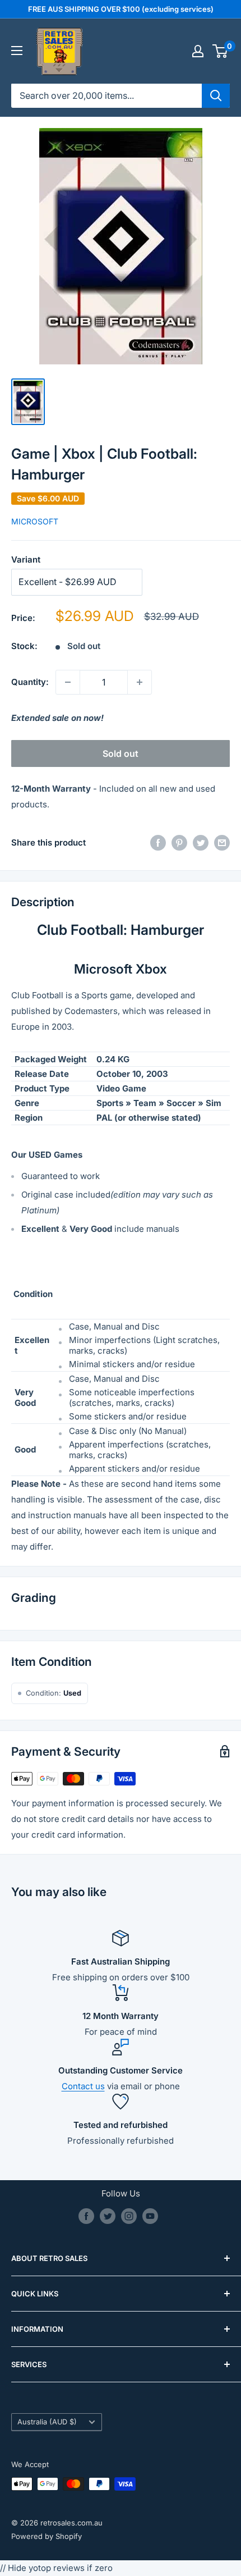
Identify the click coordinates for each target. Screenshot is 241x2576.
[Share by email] (222, 843)
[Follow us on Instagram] (129, 2216)
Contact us (83, 2086)
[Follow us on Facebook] (86, 2216)
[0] (221, 51)
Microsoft (35, 521)
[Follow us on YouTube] (150, 2216)
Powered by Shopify (47, 2536)
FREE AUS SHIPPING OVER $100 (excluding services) (121, 9)
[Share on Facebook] (158, 843)
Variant (26, 559)
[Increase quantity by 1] (140, 682)
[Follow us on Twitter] (108, 2216)
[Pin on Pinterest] (179, 843)
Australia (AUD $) (47, 2422)
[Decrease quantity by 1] (68, 682)
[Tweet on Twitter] (201, 843)
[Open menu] (17, 51)
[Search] (216, 95)
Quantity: (30, 682)
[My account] (198, 51)
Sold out (121, 753)
